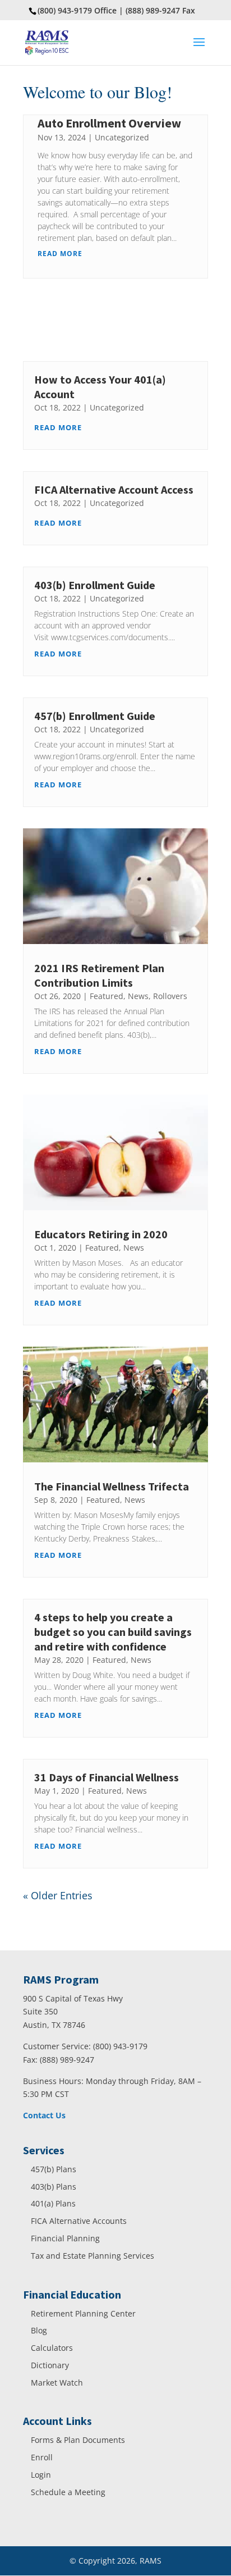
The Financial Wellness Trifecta (112, 1486)
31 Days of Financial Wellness (107, 1777)
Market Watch (57, 2383)
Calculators (52, 2348)
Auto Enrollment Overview (109, 123)
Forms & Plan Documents (78, 2440)
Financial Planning (65, 2238)
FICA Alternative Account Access (114, 489)
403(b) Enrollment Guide (95, 585)
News (138, 996)
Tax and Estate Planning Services (93, 2256)
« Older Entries (58, 1895)
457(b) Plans (54, 2169)
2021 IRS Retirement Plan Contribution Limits (99, 975)
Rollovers (170, 996)
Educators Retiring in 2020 (101, 1234)
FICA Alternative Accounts (79, 2221)
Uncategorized (122, 137)
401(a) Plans (53, 2203)
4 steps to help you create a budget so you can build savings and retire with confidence (113, 1632)
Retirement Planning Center (83, 2313)
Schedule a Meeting (68, 2492)
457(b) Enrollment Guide (95, 716)
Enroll (42, 2457)
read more (60, 254)
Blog (39, 2330)
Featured (107, 996)
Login (41, 2475)
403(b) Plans (54, 2187)
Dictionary (50, 2365)
